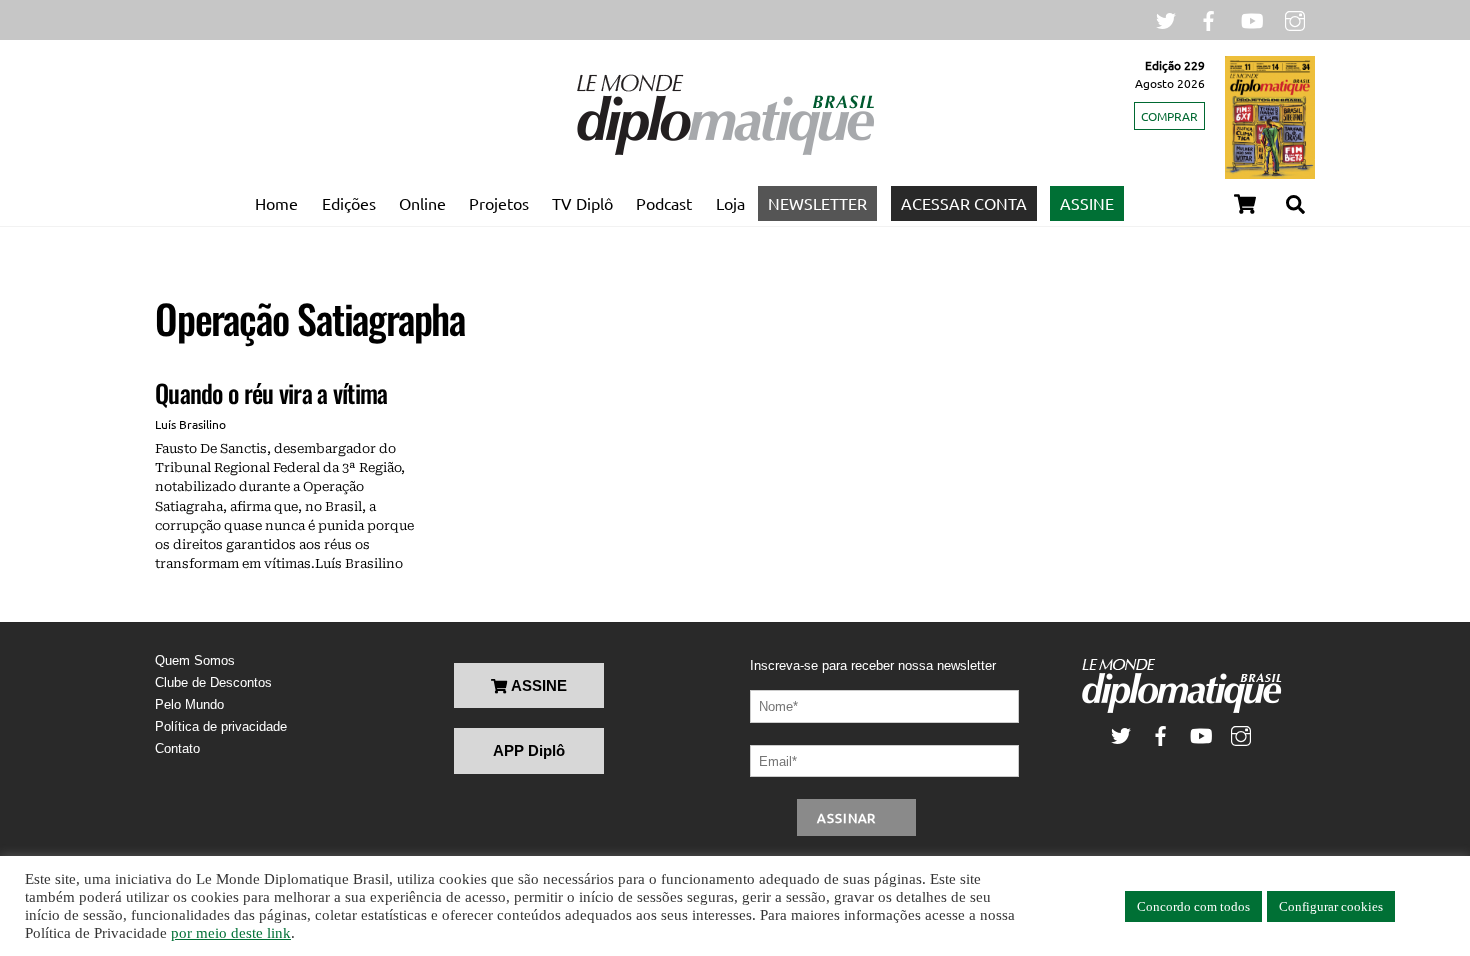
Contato (177, 748)
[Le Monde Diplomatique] (725, 151)
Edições (349, 203)
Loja (730, 203)
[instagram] (1295, 18)
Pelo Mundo (189, 704)
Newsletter (817, 203)
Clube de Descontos (213, 682)
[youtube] (1252, 18)
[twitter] (1166, 18)
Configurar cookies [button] (1331, 906)
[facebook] (1209, 18)
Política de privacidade (221, 726)
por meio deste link (231, 933)
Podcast (664, 203)
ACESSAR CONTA (964, 203)
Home (276, 203)
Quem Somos (195, 660)
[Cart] (1245, 204)
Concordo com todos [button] (1193, 906)
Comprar (1169, 116)
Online (422, 203)
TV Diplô (582, 203)
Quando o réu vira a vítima (271, 392)
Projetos (499, 203)
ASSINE (1087, 203)
